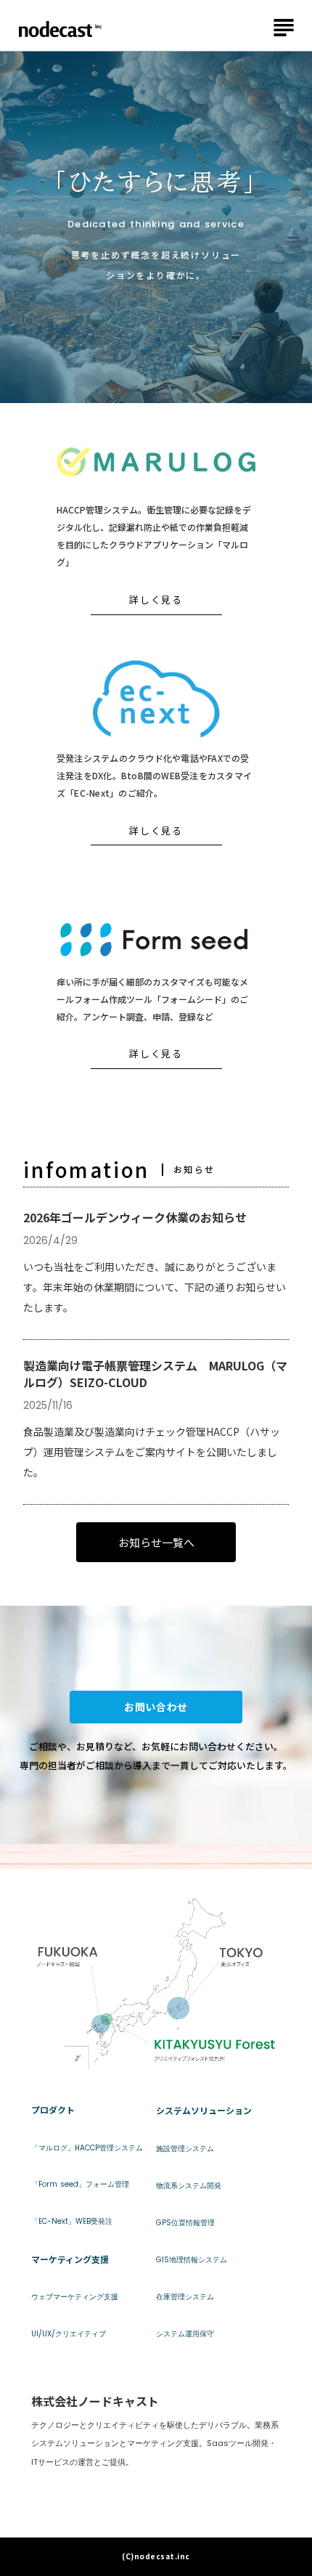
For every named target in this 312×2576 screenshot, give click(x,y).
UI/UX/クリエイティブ (69, 2334)
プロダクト (53, 2110)
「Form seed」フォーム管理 (80, 2185)
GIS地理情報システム (192, 2260)
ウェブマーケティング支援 (75, 2297)
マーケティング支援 (70, 2259)
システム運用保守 (185, 2334)
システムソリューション (204, 2110)
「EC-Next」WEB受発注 (72, 2222)
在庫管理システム (185, 2297)
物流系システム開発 (189, 2186)
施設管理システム (185, 2149)
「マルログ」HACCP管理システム (87, 2148)
